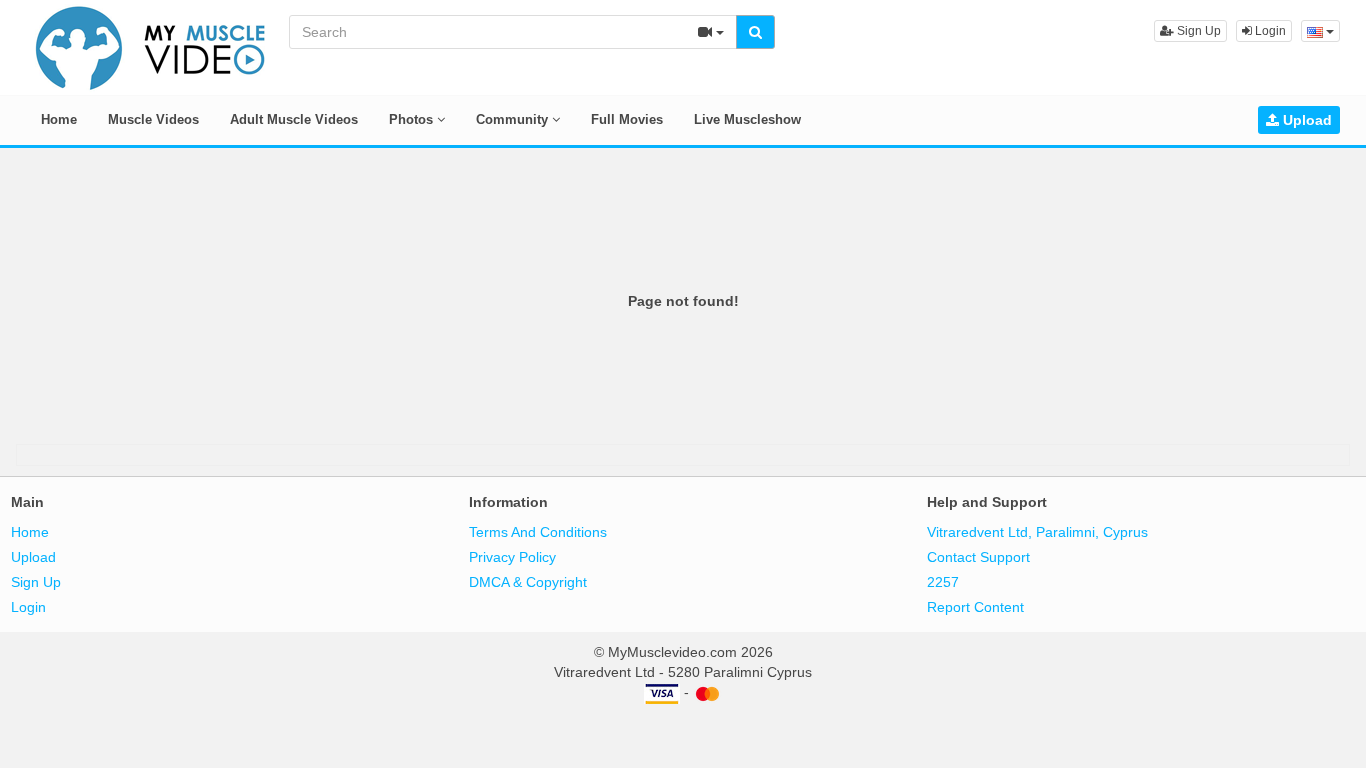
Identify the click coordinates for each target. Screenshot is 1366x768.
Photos (413, 119)
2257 (943, 582)
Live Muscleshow (747, 119)
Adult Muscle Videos (294, 119)
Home (59, 119)
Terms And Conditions (538, 532)
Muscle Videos (153, 119)
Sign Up (1197, 31)
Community (514, 119)
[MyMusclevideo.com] (151, 46)
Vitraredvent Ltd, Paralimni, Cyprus (1037, 532)
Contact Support (978, 557)
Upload (1305, 120)
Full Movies (627, 119)
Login (1269, 31)
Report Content (975, 607)
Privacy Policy (512, 557)
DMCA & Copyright (528, 582)
